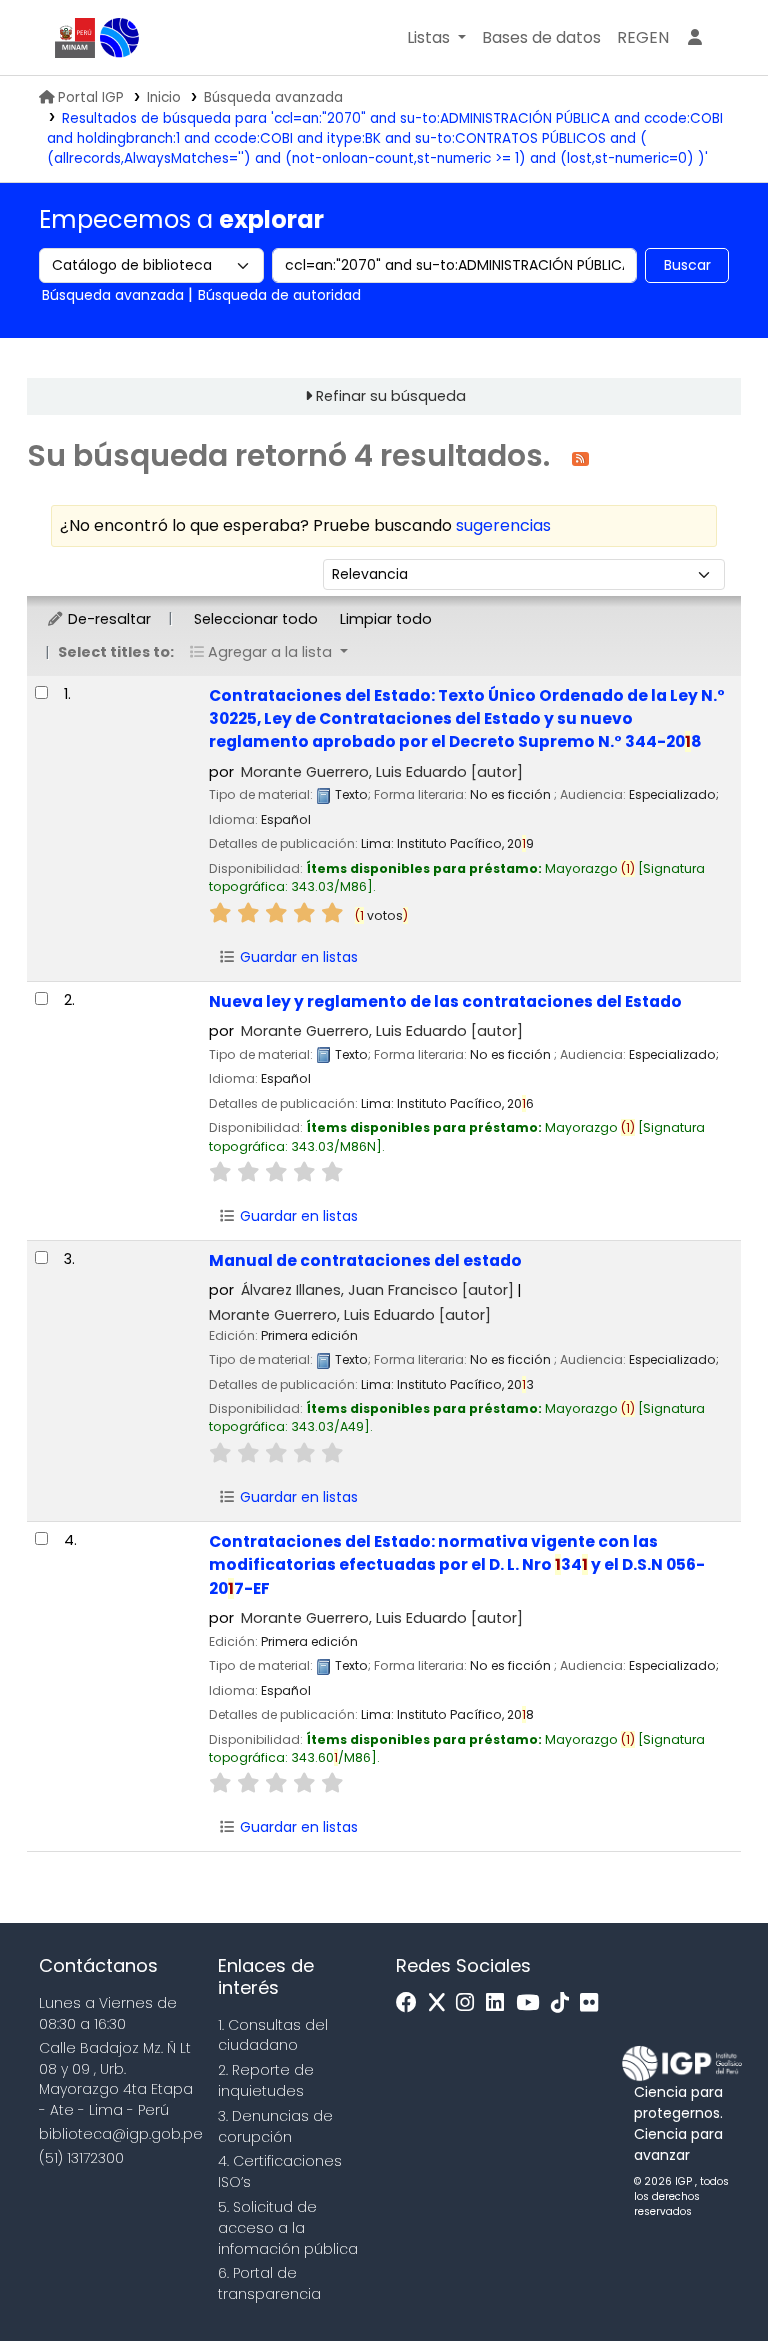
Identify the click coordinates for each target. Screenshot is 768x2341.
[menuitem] (643, 38)
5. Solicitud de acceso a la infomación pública (288, 2228)
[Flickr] (594, 2003)
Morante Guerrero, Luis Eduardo (382, 772)
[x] (442, 2003)
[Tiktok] (565, 2003)
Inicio (164, 97)
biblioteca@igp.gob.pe (121, 2134)
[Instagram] (470, 2003)
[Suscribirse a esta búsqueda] (580, 457)
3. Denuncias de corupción (275, 2126)
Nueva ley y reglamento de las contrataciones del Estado (445, 1001)
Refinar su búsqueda (391, 396)
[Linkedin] (500, 2003)
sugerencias (503, 525)
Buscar (687, 265)
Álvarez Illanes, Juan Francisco (377, 1290)
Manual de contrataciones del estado (365, 1260)
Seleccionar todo (256, 619)
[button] (436, 38)
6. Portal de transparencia (269, 2283)
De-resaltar (107, 619)
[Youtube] (532, 2003)
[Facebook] (411, 2003)
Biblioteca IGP (120, 38)
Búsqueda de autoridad (279, 295)
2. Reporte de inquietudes (266, 2080)
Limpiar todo (386, 619)
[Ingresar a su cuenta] (695, 38)
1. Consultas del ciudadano (273, 2035)
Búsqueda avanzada (273, 97)
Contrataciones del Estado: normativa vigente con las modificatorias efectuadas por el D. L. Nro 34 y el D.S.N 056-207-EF (457, 1565)
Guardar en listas (297, 957)
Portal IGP (91, 97)
